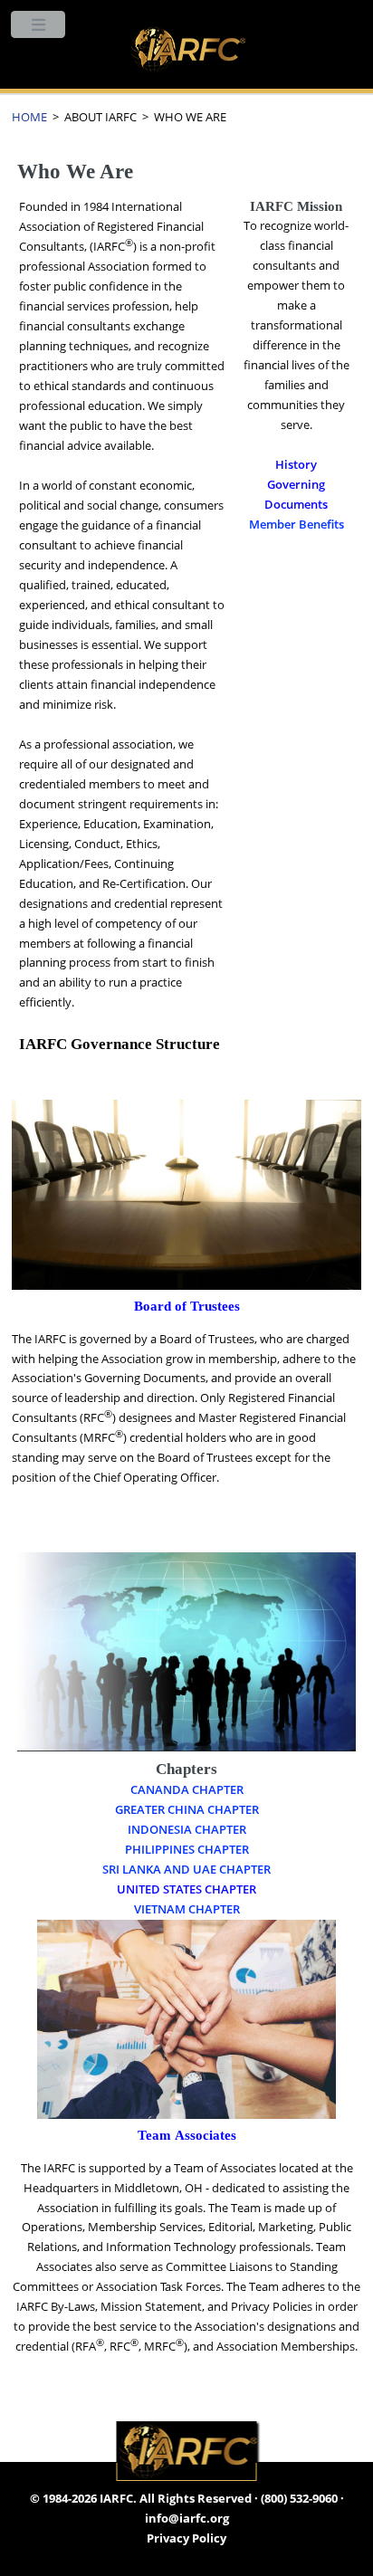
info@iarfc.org (187, 2518)
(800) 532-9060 (299, 2498)
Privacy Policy (186, 2538)
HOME (29, 117)
